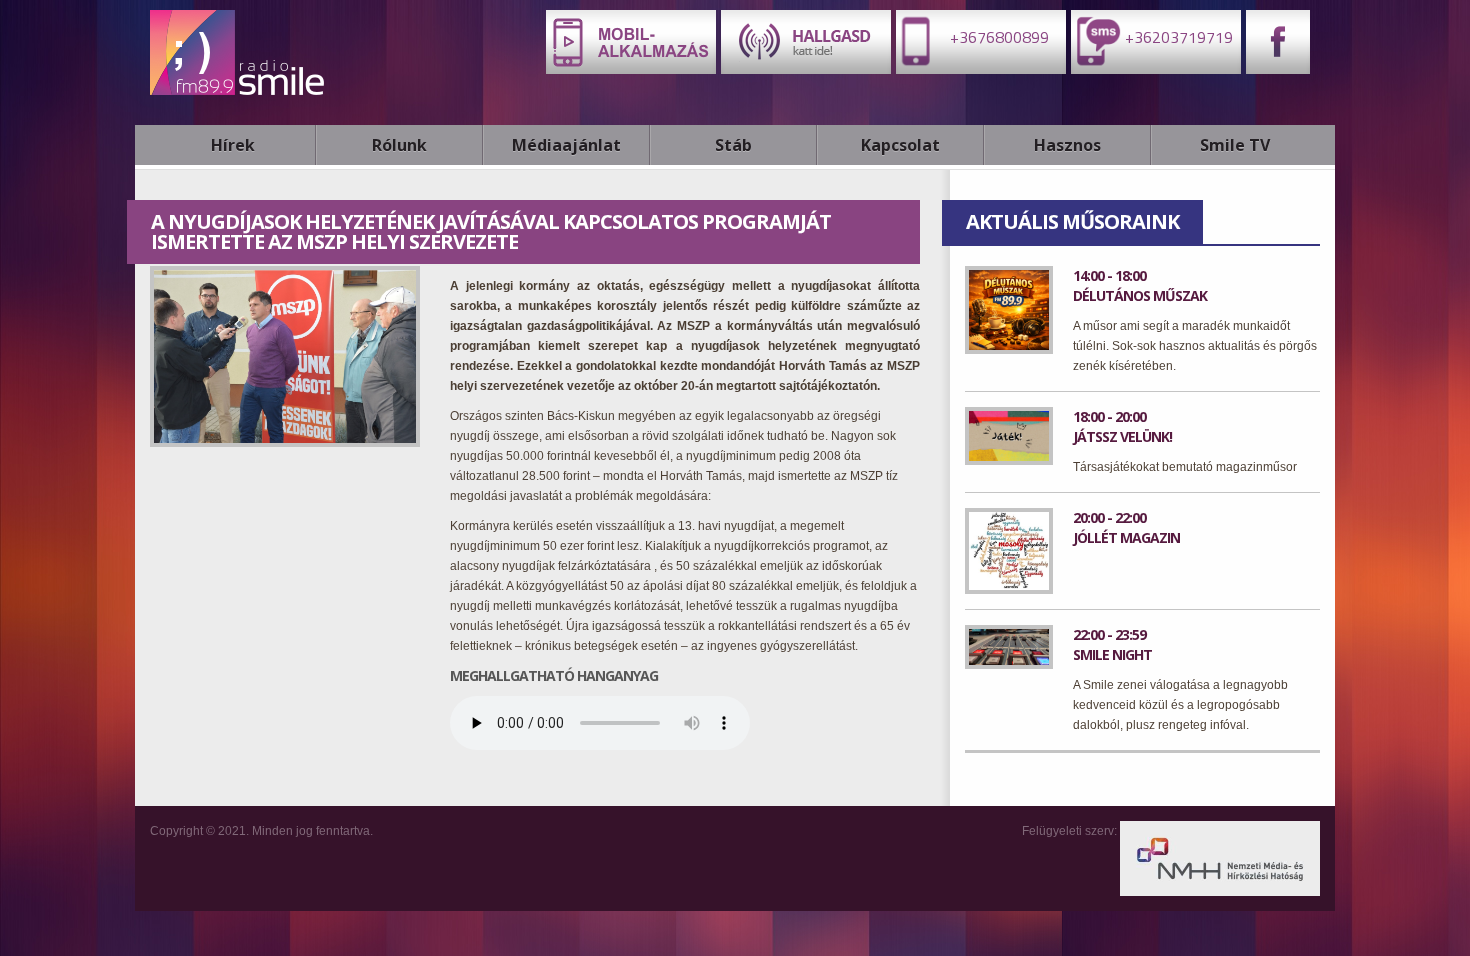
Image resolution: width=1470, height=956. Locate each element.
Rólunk (399, 145)
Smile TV (1235, 145)
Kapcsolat (900, 145)
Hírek (233, 145)
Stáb (733, 145)
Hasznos (1067, 145)
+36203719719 (1177, 37)
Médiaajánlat (566, 145)
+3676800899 (997, 37)
